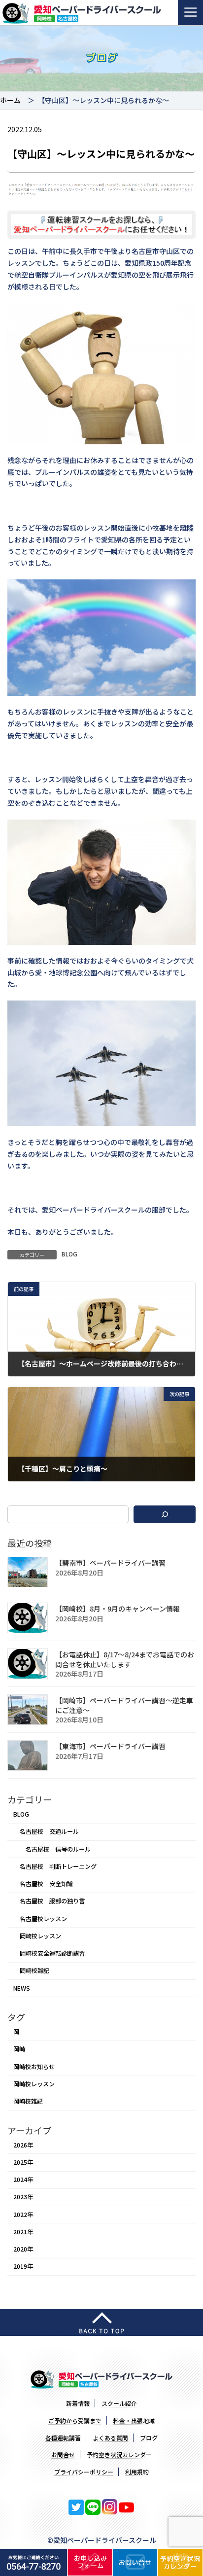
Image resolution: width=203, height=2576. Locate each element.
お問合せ (63, 2454)
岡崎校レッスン (40, 1936)
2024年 (23, 2180)
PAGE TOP (189, 2489)
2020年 (23, 2249)
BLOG (69, 1254)
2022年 (23, 2214)
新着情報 (78, 2403)
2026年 (23, 2145)
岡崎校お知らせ (34, 2066)
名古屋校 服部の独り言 (52, 1901)
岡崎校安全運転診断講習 (52, 1953)
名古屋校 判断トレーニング (58, 1866)
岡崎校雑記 (34, 1970)
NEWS (22, 1988)
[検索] (165, 1514)
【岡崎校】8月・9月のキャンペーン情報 (118, 1609)
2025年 (23, 2162)
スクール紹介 (119, 2403)
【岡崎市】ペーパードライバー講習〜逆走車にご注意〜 (124, 1705)
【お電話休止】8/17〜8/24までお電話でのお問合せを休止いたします (125, 1659)
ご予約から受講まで (75, 2420)
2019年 (23, 2266)
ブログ (149, 2438)
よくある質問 (110, 2438)
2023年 (23, 2197)
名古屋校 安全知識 (46, 1884)
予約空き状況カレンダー (119, 2454)
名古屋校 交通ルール (49, 1831)
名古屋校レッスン (43, 1918)
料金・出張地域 (134, 2420)
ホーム (10, 100)
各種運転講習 (63, 2438)
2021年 (23, 2232)
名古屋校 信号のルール (58, 1849)
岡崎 (19, 2049)
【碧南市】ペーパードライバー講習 (110, 1563)
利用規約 (137, 2472)
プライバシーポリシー (84, 2472)
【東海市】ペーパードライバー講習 (110, 1746)
